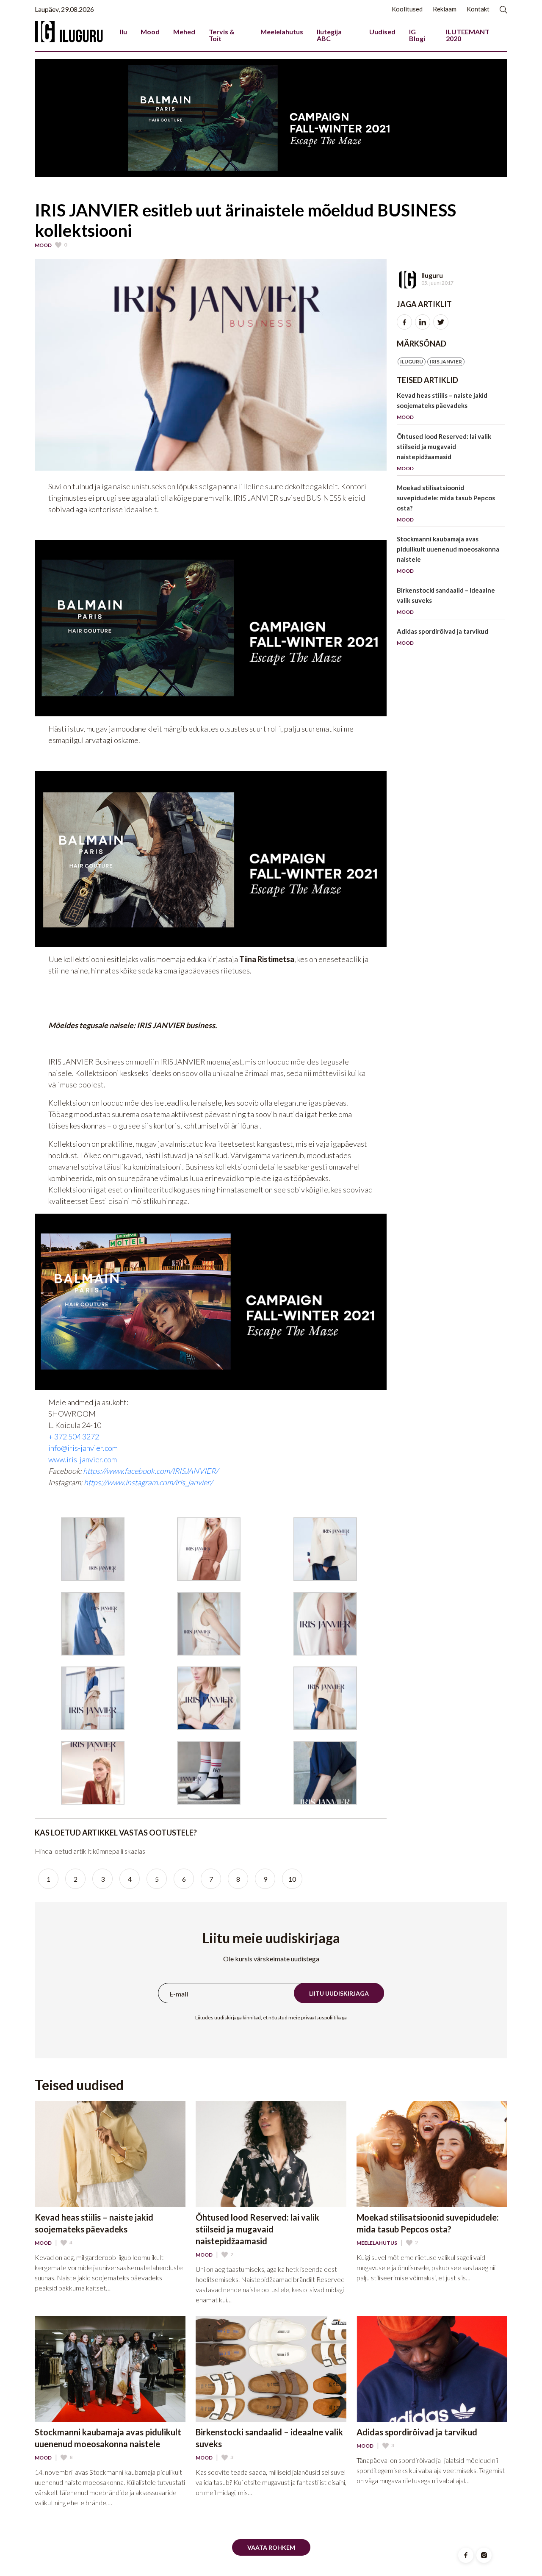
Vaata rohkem (271, 2547)
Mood (150, 32)
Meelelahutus (282, 32)
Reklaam (445, 9)
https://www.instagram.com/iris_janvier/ (148, 1482)
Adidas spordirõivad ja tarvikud (442, 637)
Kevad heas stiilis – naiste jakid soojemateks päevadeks (442, 406)
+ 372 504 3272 (74, 1436)
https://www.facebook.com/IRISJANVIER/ (151, 1471)
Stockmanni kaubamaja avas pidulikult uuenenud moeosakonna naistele (448, 555)
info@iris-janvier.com (83, 1448)
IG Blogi (417, 35)
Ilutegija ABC (329, 35)
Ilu (123, 32)
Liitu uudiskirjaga (339, 1993)
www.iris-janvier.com (83, 1459)
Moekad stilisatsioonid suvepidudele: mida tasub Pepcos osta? (446, 503)
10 (292, 1879)
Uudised (382, 32)
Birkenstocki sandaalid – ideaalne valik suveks (446, 601)
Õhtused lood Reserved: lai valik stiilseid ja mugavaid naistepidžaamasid (444, 452)
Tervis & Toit (222, 35)
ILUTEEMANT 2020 (468, 35)
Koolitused (407, 9)
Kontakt (478, 9)
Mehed (184, 32)
